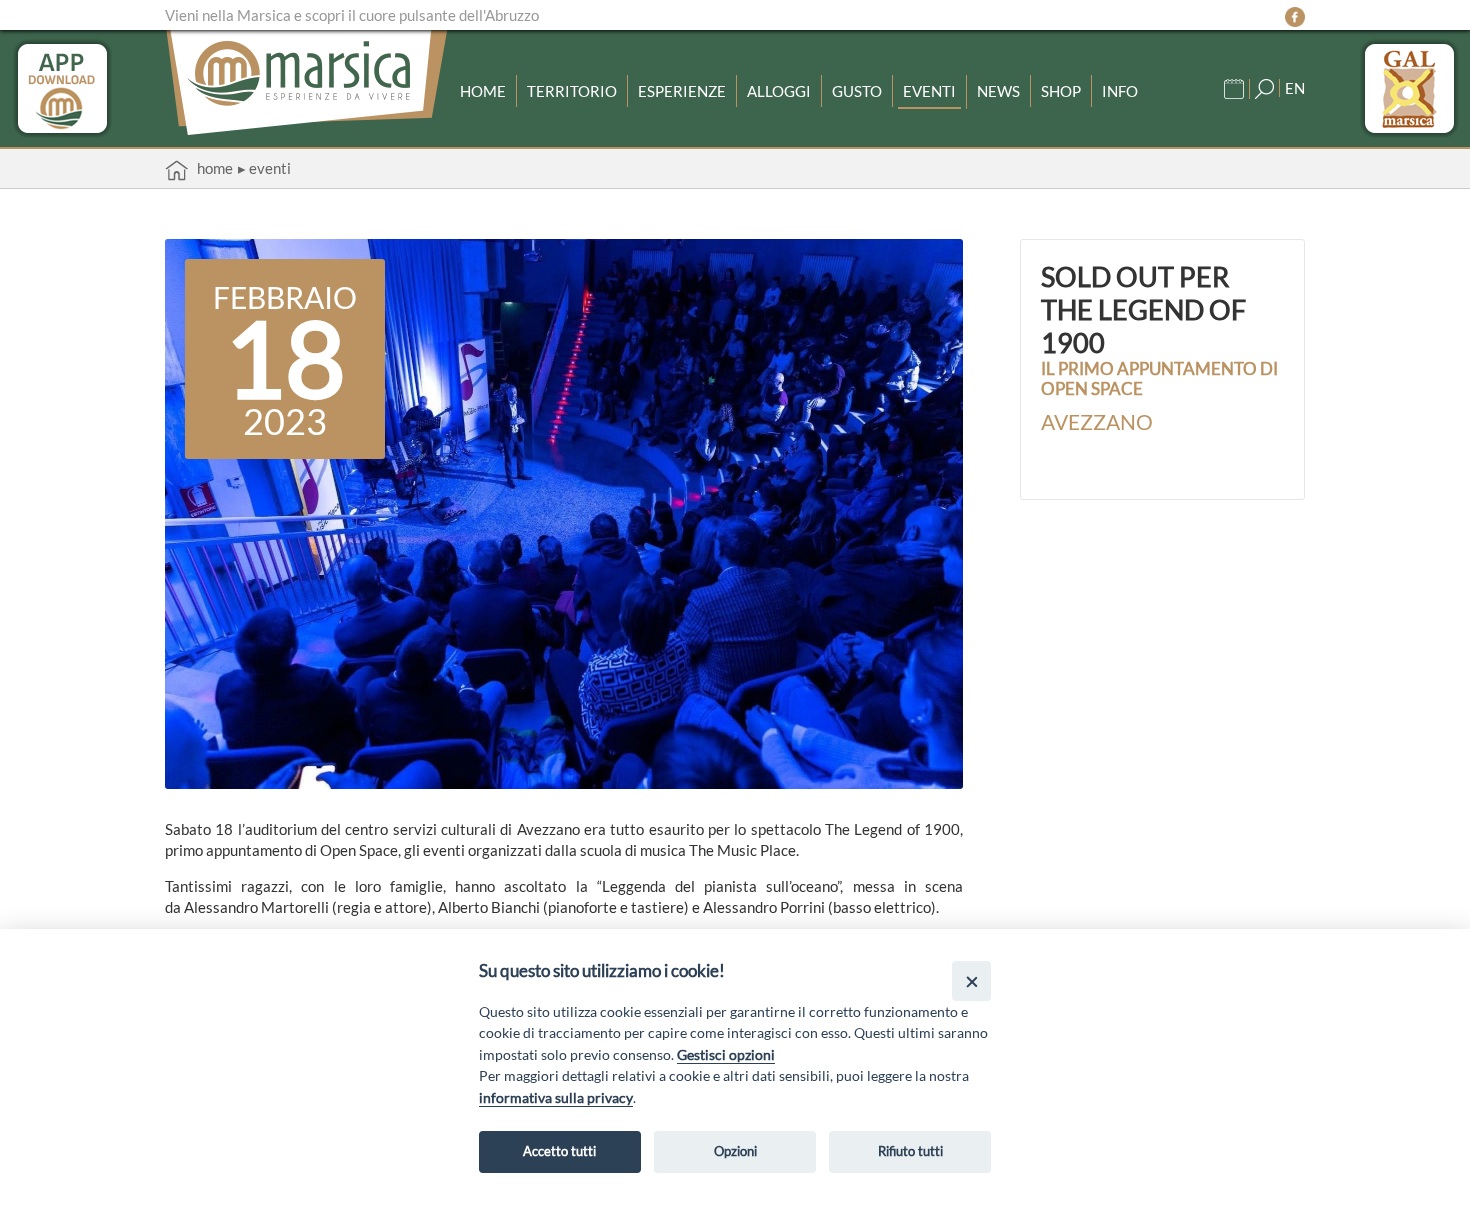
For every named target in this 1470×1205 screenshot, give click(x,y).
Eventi (929, 91)
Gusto (857, 91)
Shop (1061, 91)
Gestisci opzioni (726, 1054)
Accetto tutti (559, 1151)
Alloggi (779, 91)
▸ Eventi (264, 168)
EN (1295, 88)
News (998, 91)
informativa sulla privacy (556, 1097)
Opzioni (735, 1151)
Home (483, 91)
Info (1120, 91)
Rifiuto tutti (910, 1151)
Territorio (572, 91)
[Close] (971, 980)
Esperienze (682, 91)
